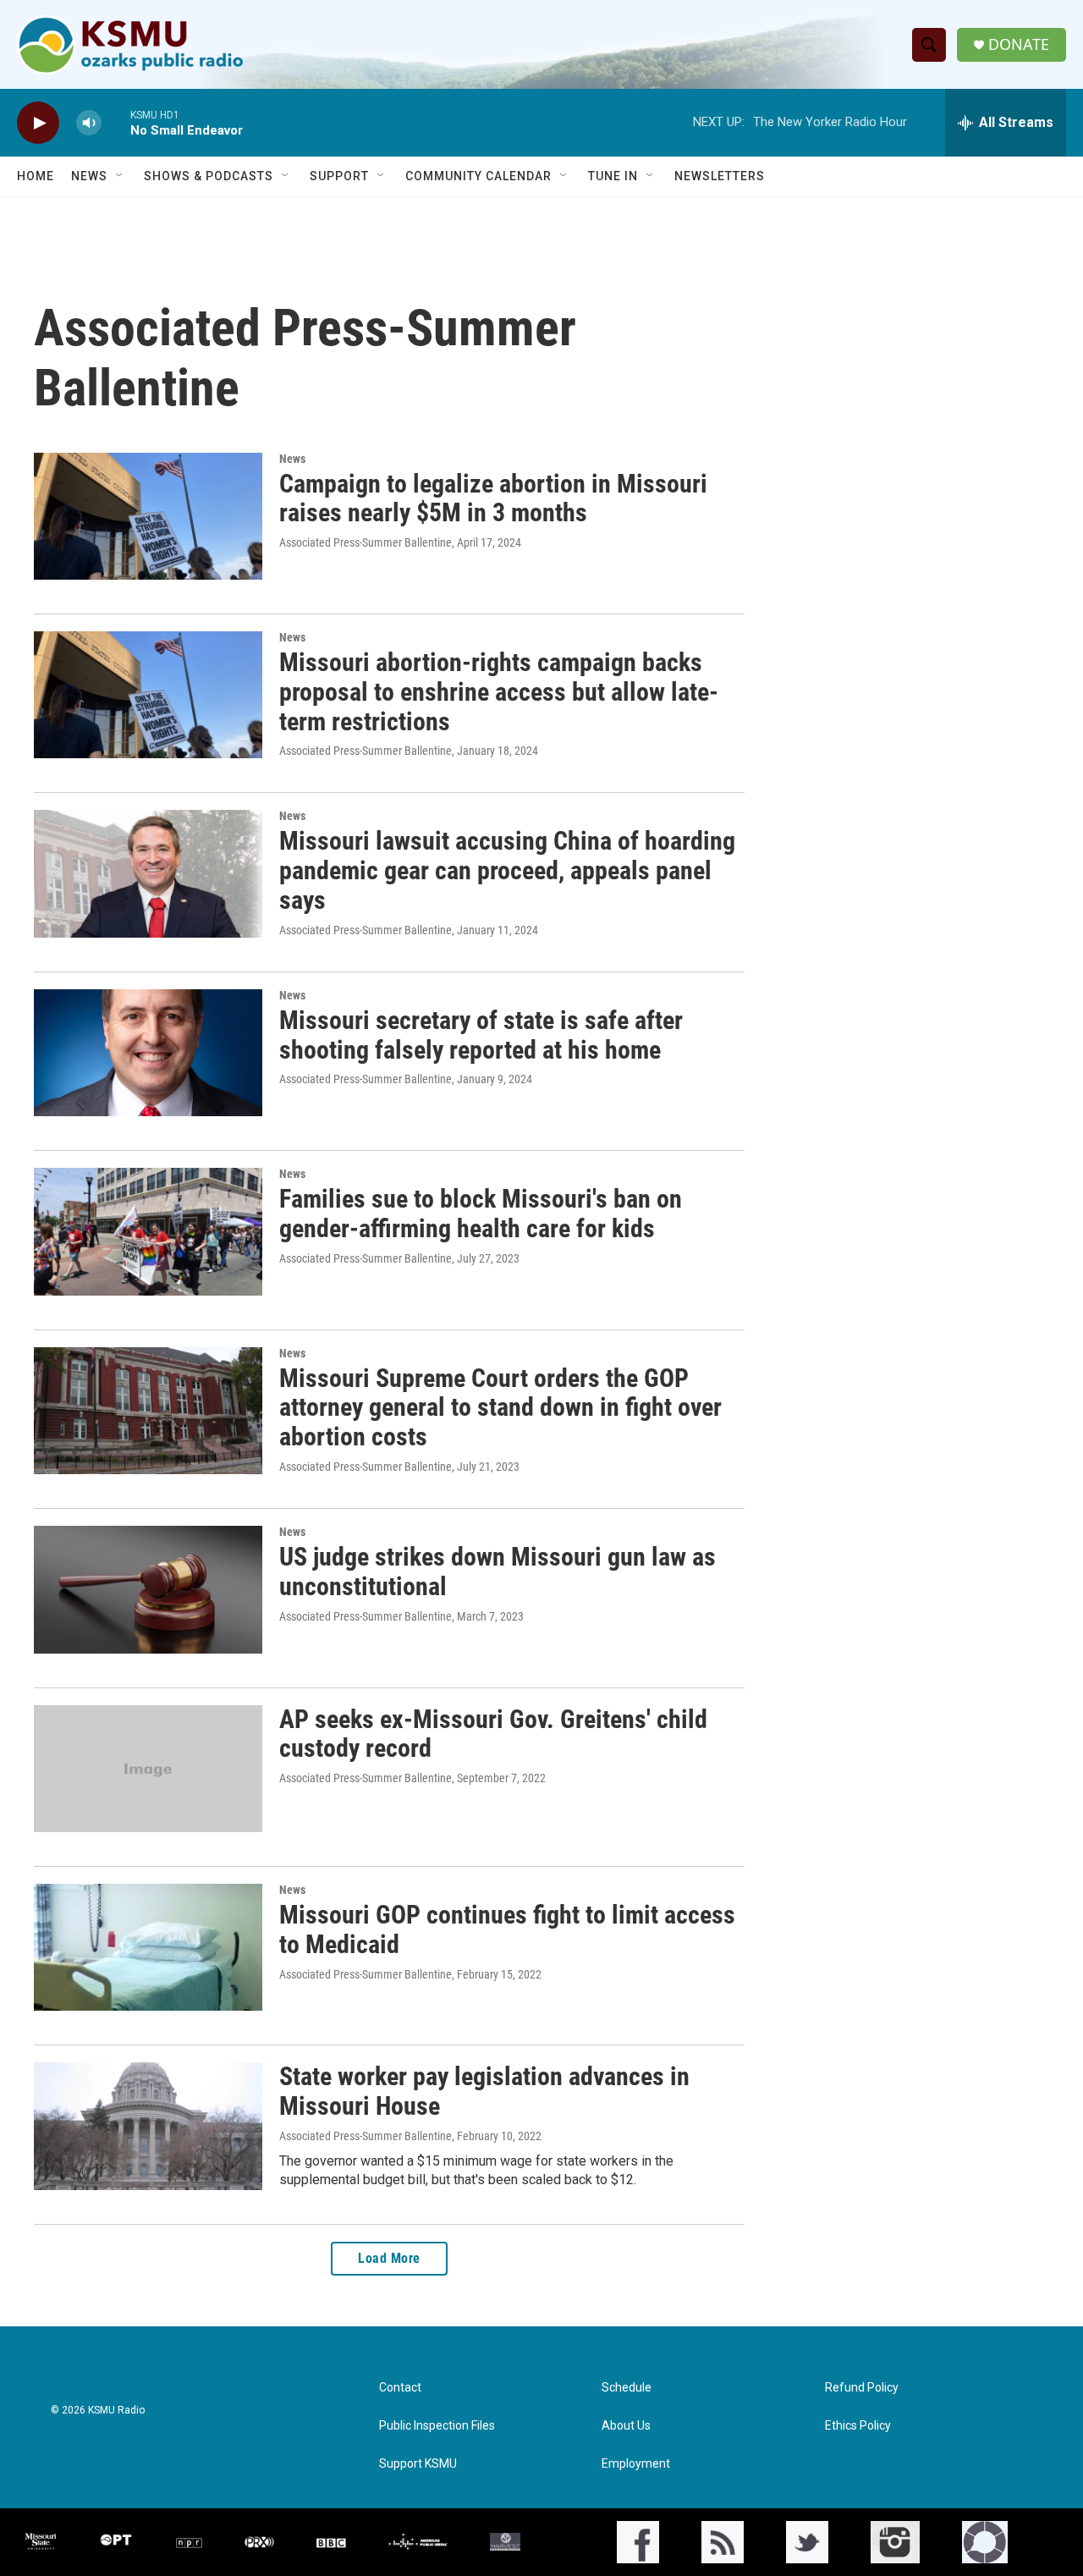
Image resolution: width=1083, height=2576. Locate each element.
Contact (400, 2388)
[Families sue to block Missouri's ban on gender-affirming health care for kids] (148, 1231)
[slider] (116, 122)
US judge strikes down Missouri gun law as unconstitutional (498, 1571)
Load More (389, 2258)
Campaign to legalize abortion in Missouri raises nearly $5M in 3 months (493, 498)
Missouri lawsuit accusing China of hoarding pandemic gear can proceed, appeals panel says (507, 870)
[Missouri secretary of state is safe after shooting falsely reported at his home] (148, 1053)
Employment (636, 2464)
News (89, 176)
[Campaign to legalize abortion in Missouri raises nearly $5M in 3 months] (148, 516)
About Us (626, 2426)
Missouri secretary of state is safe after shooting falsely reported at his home (481, 1035)
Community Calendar (478, 176)
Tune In (613, 176)
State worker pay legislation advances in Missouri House (484, 2091)
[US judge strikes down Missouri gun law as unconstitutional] (148, 1589)
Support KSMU (418, 2464)
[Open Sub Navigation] (120, 176)
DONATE (1019, 44)
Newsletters (720, 176)
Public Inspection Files (437, 2426)
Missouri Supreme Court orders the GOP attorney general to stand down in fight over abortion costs (500, 1408)
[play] (38, 123)
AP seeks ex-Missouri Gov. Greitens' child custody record (493, 1734)
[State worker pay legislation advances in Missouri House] (148, 2126)
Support (339, 176)
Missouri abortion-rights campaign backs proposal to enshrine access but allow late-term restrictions (499, 692)
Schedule (627, 2388)
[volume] (89, 123)
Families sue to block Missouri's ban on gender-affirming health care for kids (481, 1214)
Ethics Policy (858, 2426)
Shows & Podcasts (209, 176)
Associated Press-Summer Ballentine (366, 542)
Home (36, 176)
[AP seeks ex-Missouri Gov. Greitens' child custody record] (148, 1769)
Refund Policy (862, 2388)
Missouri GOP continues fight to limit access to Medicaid (507, 1929)
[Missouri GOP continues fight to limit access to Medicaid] (148, 1947)
